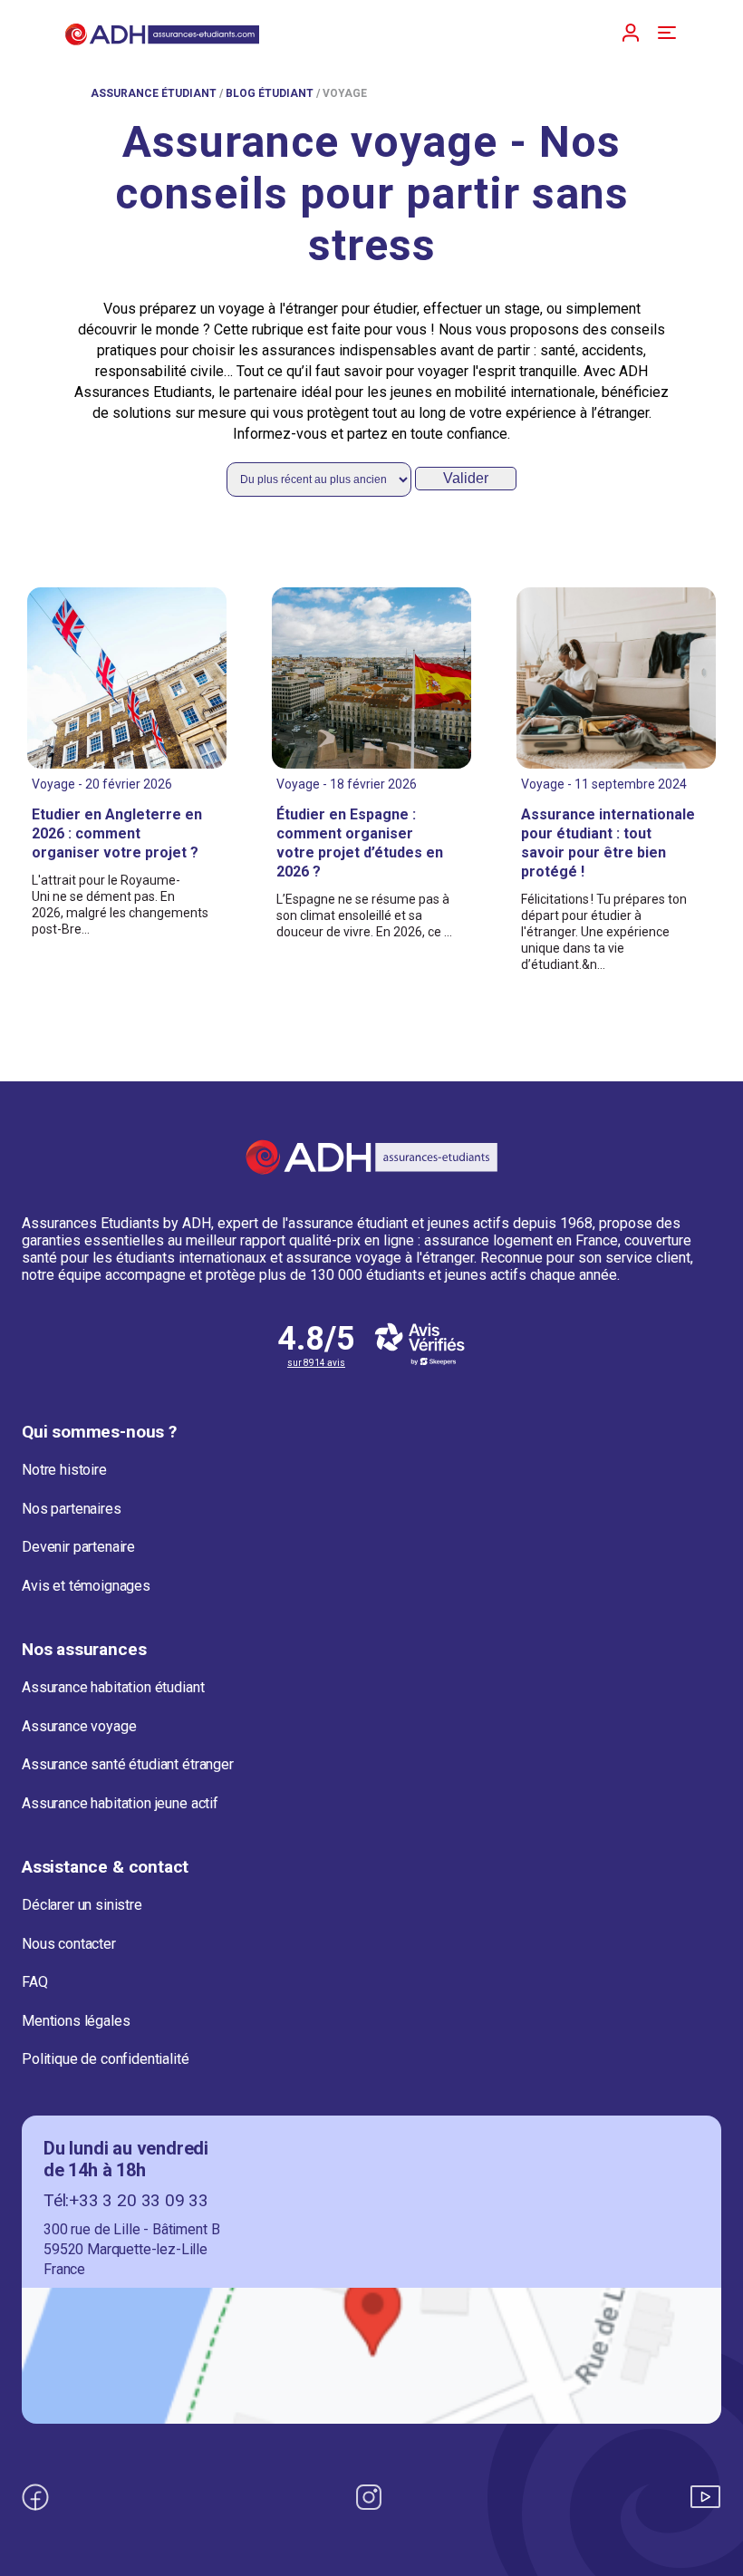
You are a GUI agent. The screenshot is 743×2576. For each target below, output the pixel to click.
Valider (466, 478)
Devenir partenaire (78, 1547)
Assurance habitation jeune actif (120, 1803)
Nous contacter (69, 1944)
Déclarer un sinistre (82, 1905)
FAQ (35, 1982)
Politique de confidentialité (106, 2059)
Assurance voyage (79, 1726)
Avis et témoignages (86, 1586)
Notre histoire (64, 1470)
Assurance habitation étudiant (113, 1687)
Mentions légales (76, 2021)
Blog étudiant (270, 93)
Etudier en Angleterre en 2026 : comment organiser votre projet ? (117, 833)
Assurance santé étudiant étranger (128, 1764)
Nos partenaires (72, 1509)
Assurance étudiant (154, 93)
